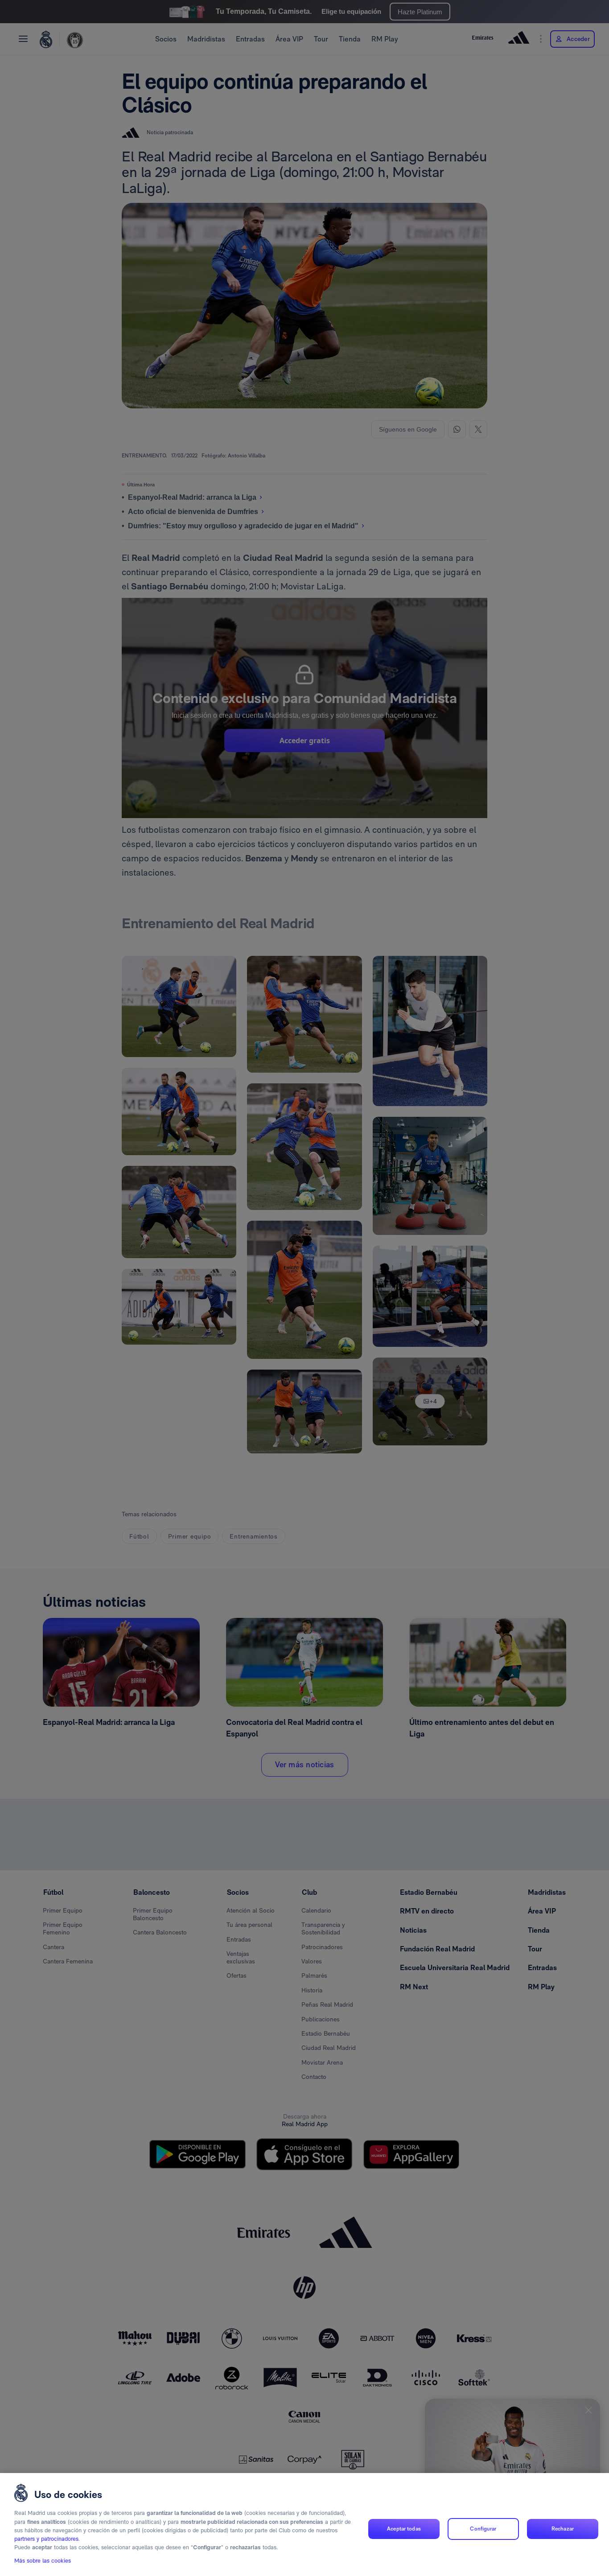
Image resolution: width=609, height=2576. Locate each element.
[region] (304, 2525)
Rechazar (563, 2529)
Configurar (483, 2529)
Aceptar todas (404, 2529)
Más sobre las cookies (43, 2561)
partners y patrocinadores (46, 2539)
